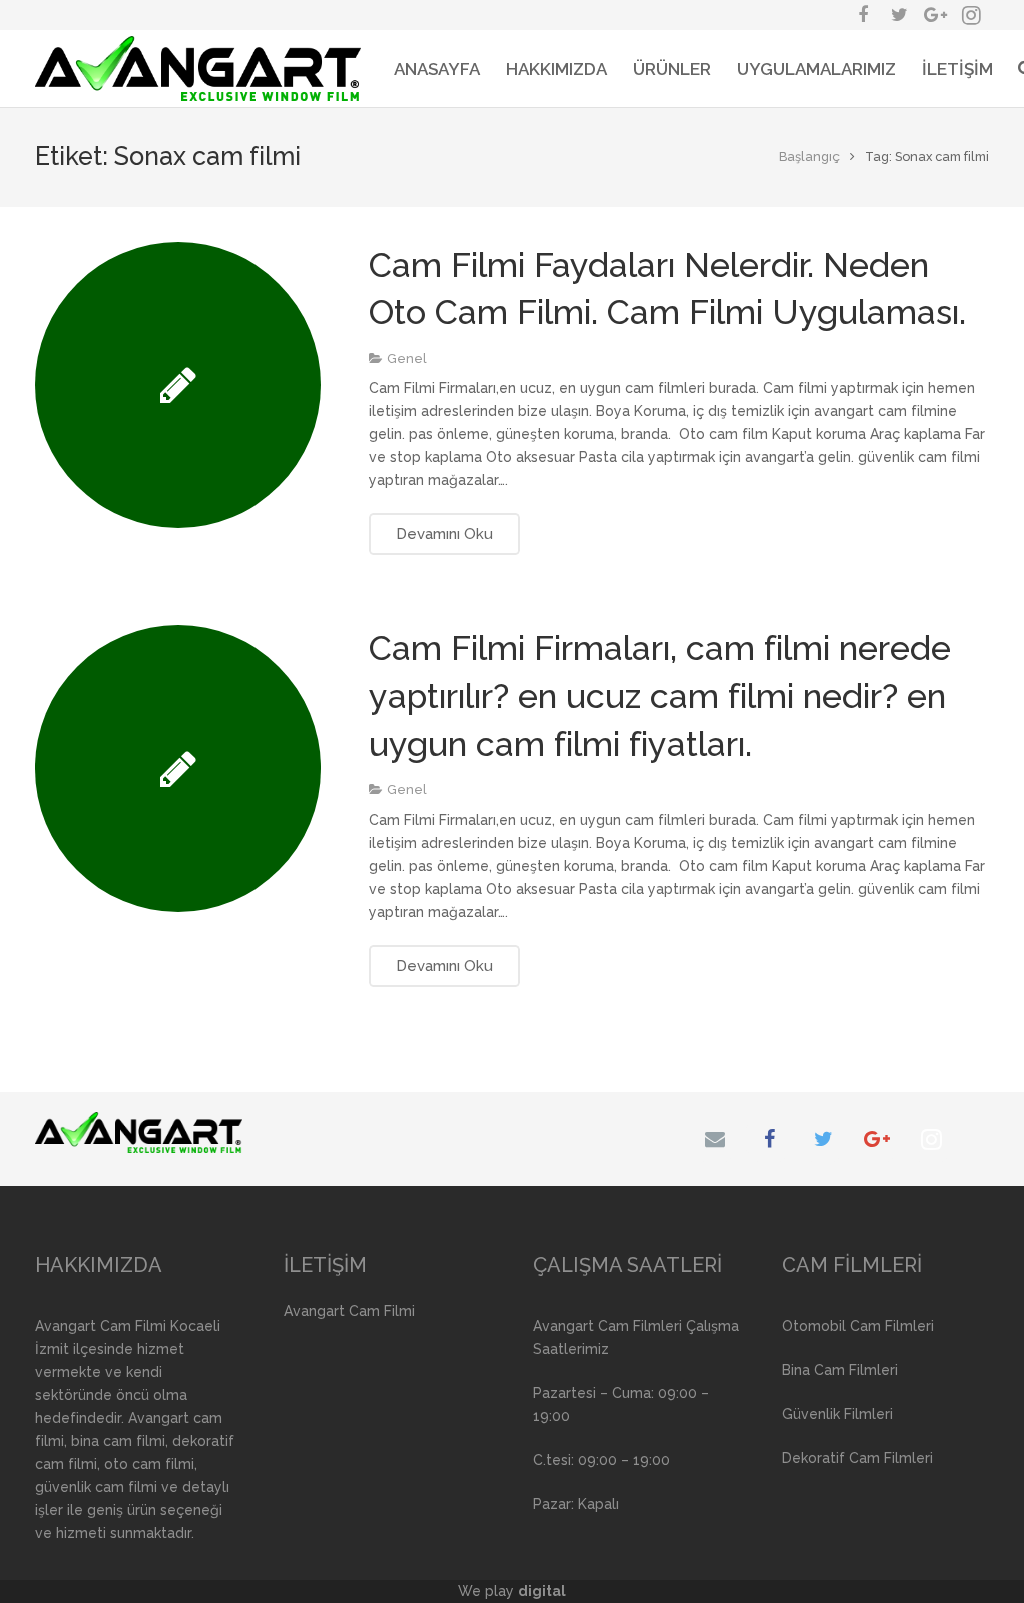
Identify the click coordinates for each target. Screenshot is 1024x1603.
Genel (407, 358)
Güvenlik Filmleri (837, 1414)
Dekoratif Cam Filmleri (857, 1458)
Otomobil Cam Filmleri (858, 1326)
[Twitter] (823, 1139)
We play (512, 1591)
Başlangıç (809, 156)
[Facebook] (769, 1139)
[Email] (715, 1139)
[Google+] (877, 1139)
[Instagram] (931, 1139)
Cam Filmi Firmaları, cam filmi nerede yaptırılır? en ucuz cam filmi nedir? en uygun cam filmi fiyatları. (660, 695)
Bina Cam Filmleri (840, 1370)
